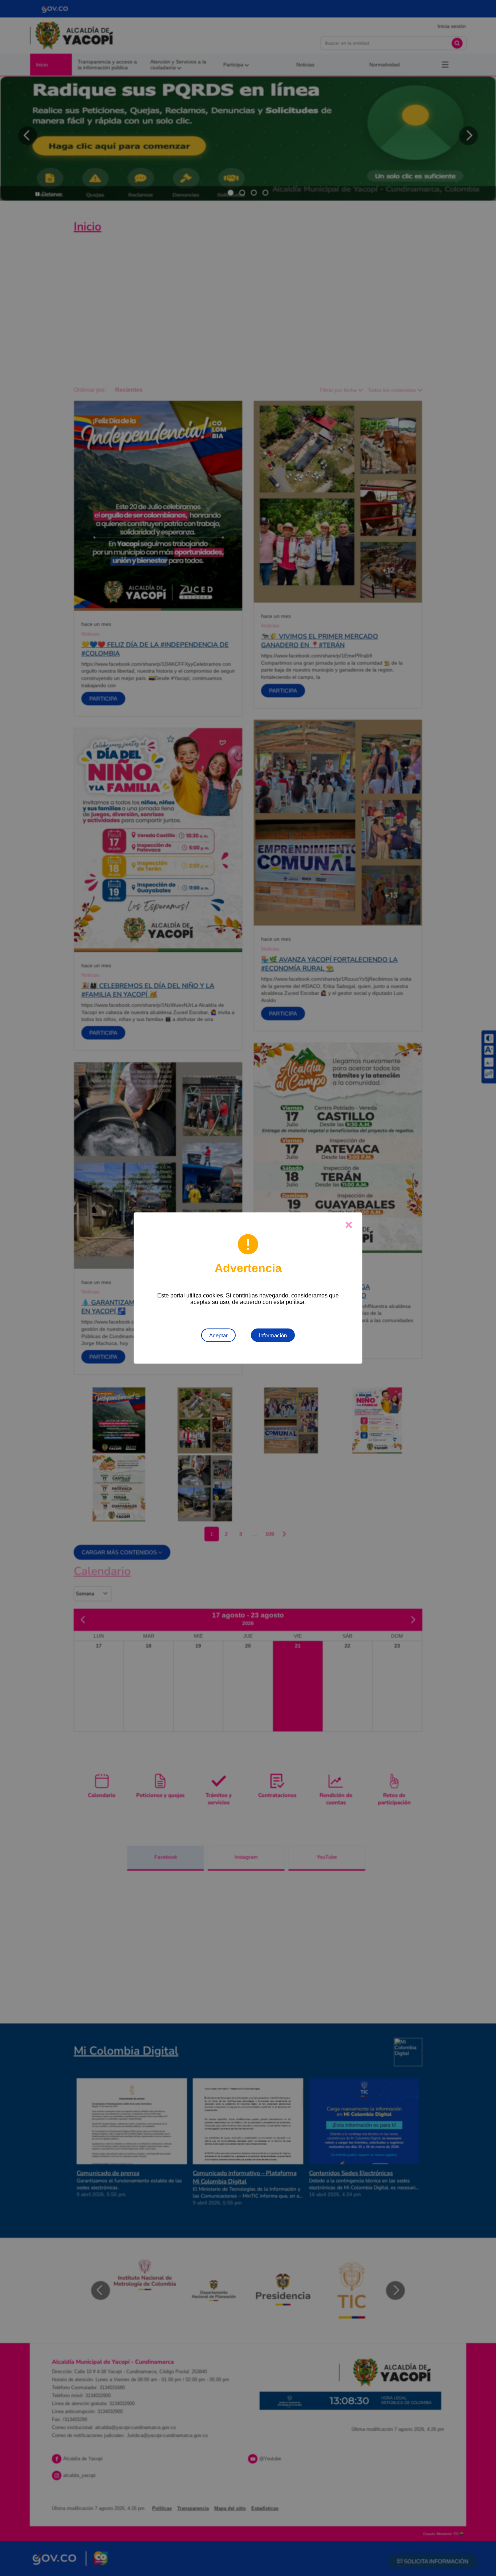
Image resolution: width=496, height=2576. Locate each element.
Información (273, 1335)
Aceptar (218, 1335)
